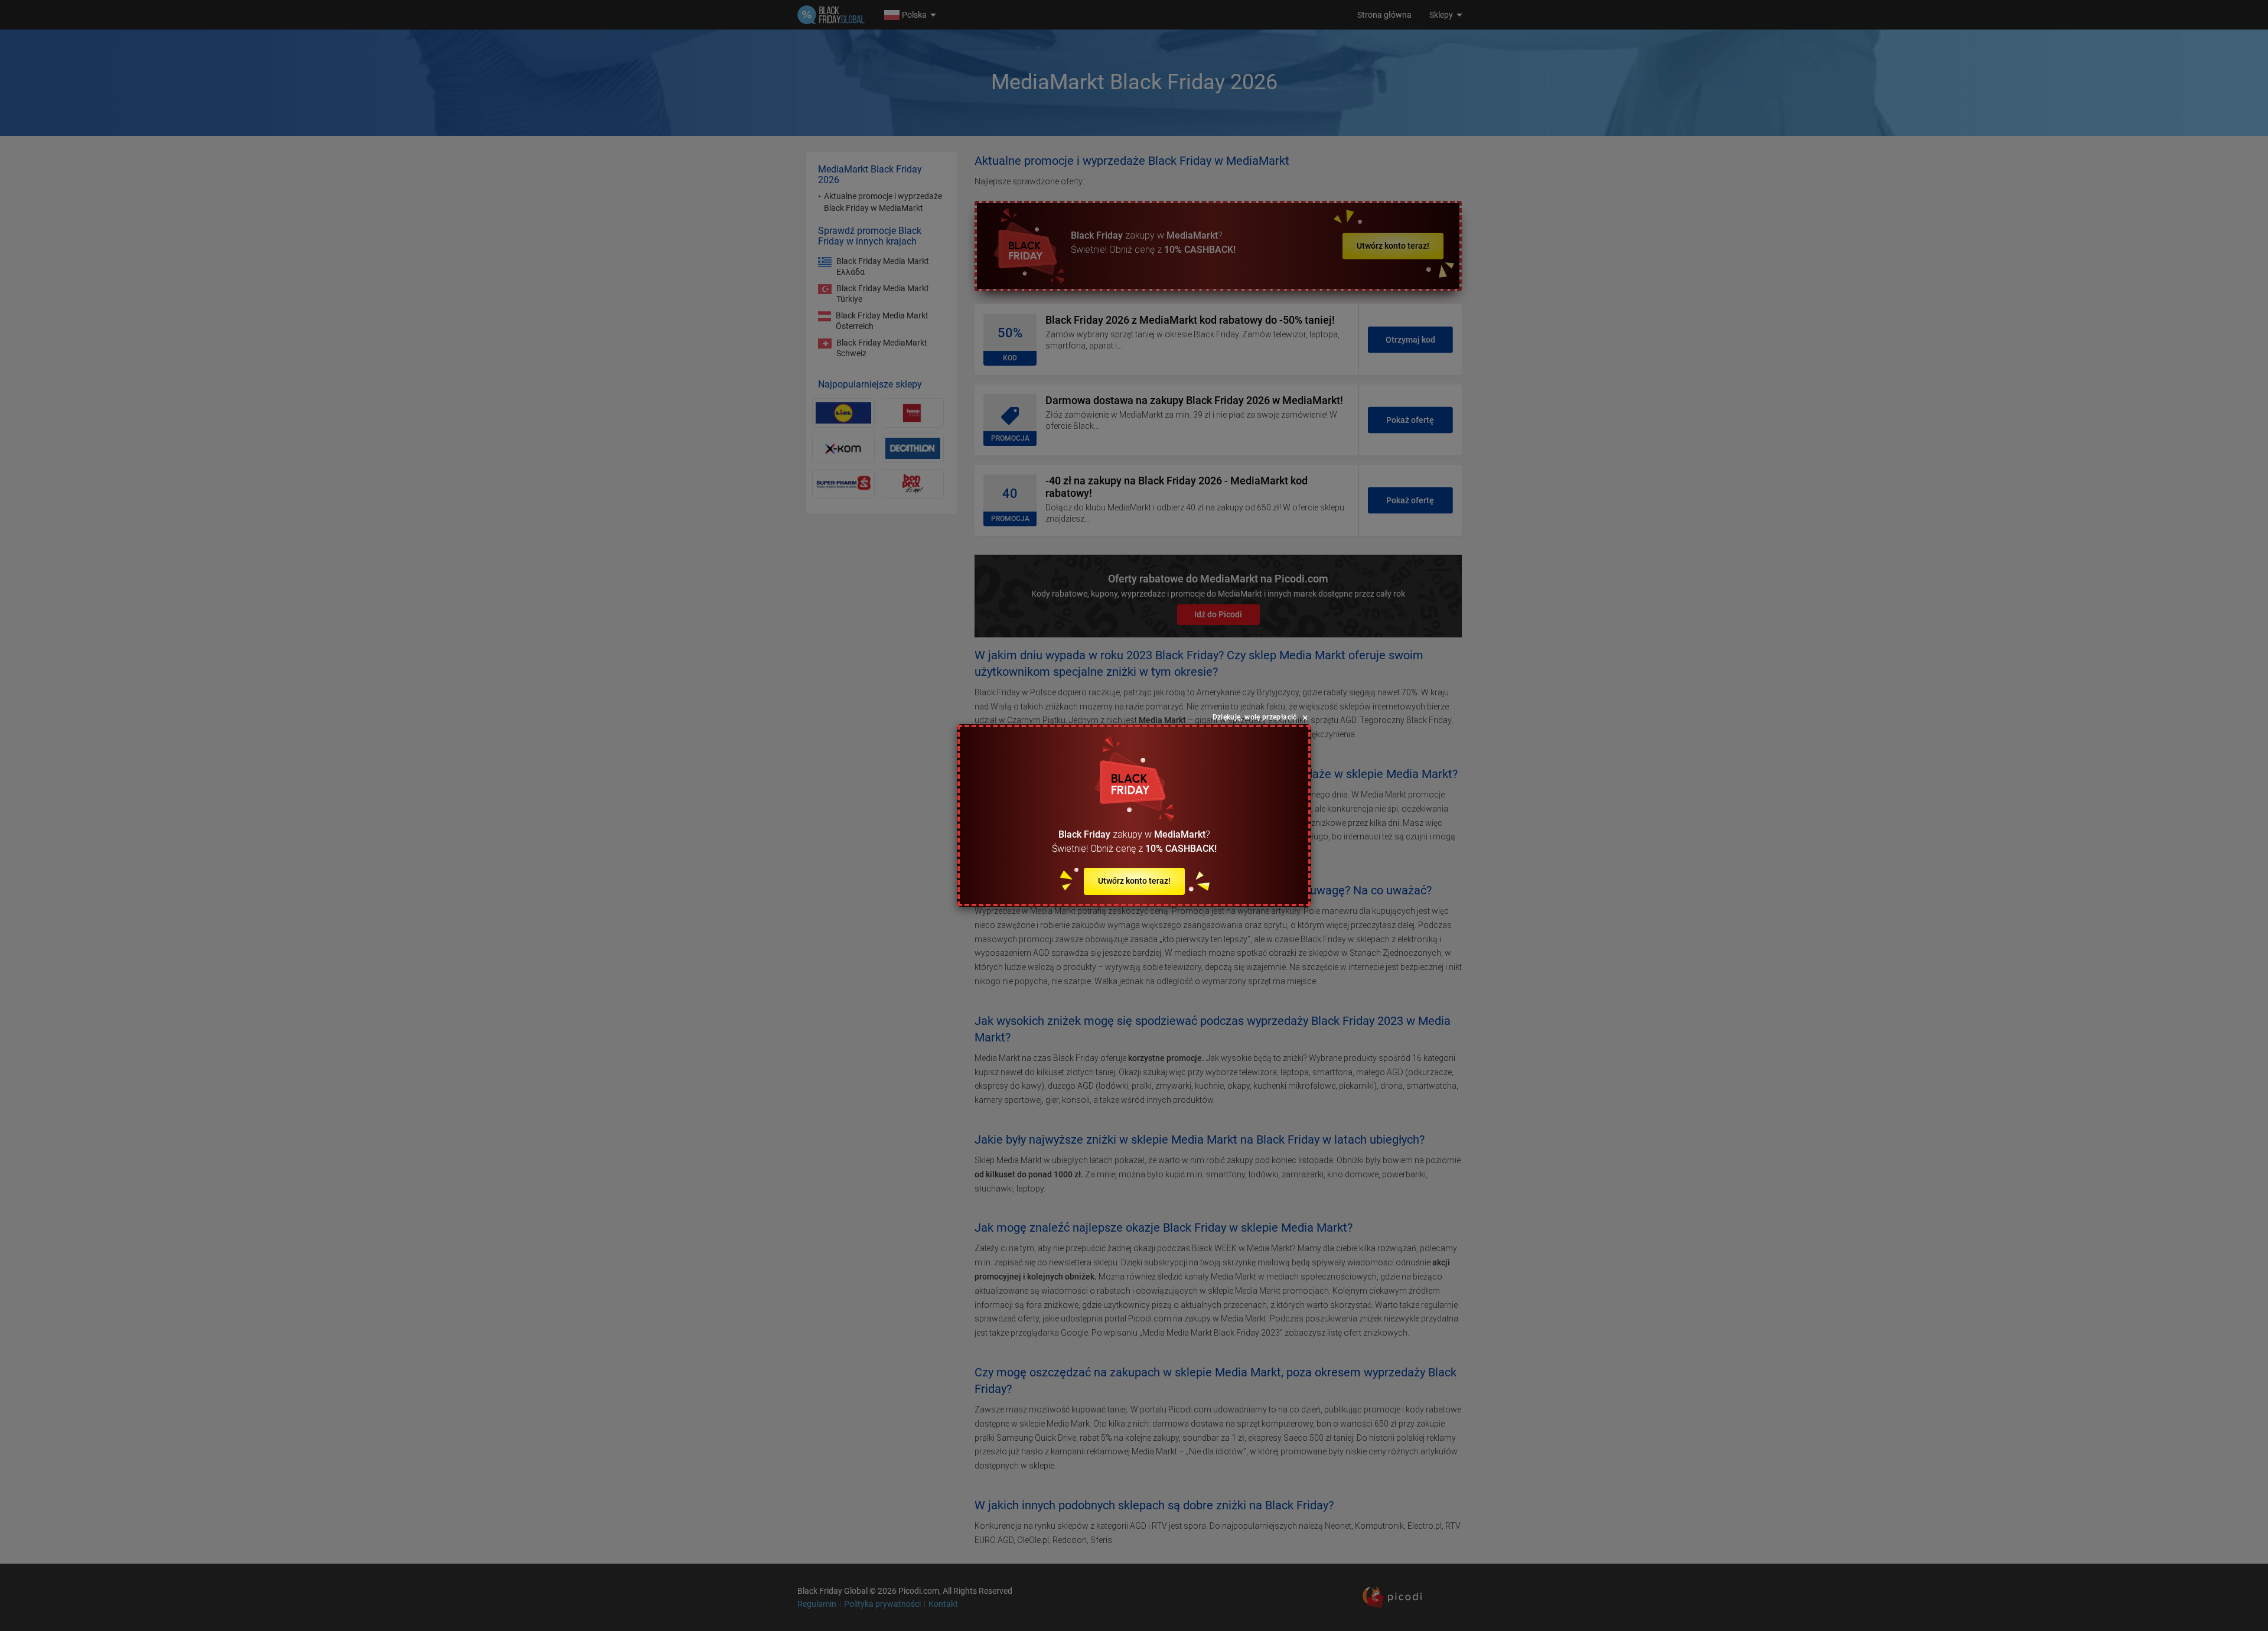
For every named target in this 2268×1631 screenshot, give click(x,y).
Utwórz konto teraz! (1134, 881)
